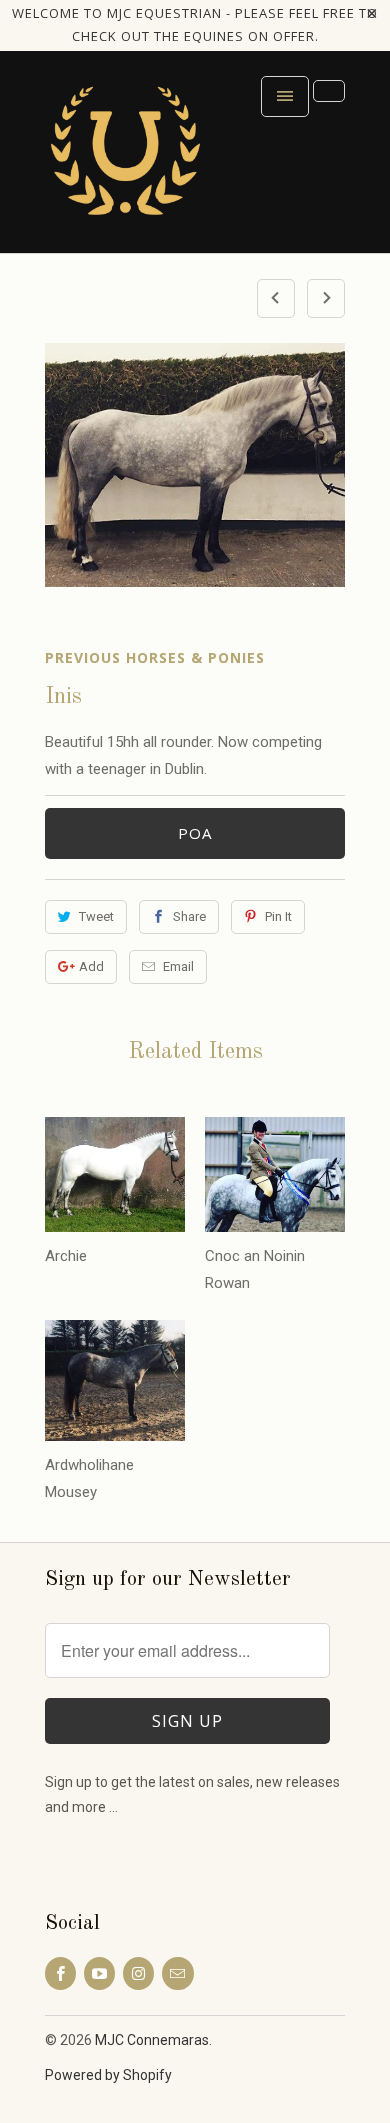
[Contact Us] (329, 91)
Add (91, 966)
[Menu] (285, 96)
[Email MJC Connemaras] (177, 1973)
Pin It (278, 916)
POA (195, 833)
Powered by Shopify (108, 2075)
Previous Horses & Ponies (155, 657)
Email (178, 966)
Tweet (96, 916)
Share (189, 916)
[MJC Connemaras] (125, 159)
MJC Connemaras (152, 2040)
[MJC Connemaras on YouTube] (99, 1973)
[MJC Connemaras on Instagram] (138, 1973)
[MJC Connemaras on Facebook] (60, 1973)
